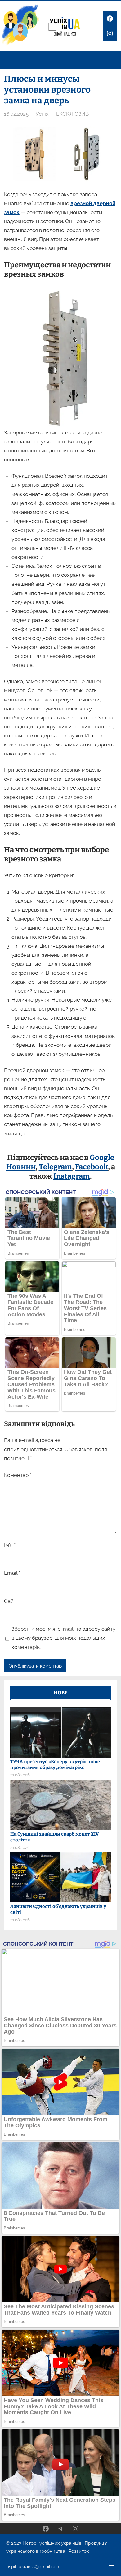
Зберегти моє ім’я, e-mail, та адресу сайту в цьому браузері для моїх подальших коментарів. (63, 1638)
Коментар (18, 1475)
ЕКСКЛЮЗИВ (72, 114)
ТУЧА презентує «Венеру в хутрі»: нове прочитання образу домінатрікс (55, 1765)
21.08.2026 (20, 1775)
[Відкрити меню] (60, 60)
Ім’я (10, 1545)
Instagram (72, 1176)
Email (12, 1573)
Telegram (55, 1167)
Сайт (10, 1601)
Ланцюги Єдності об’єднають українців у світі (58, 1909)
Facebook (92, 1167)
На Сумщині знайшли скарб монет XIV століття (55, 1837)
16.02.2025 (16, 114)
